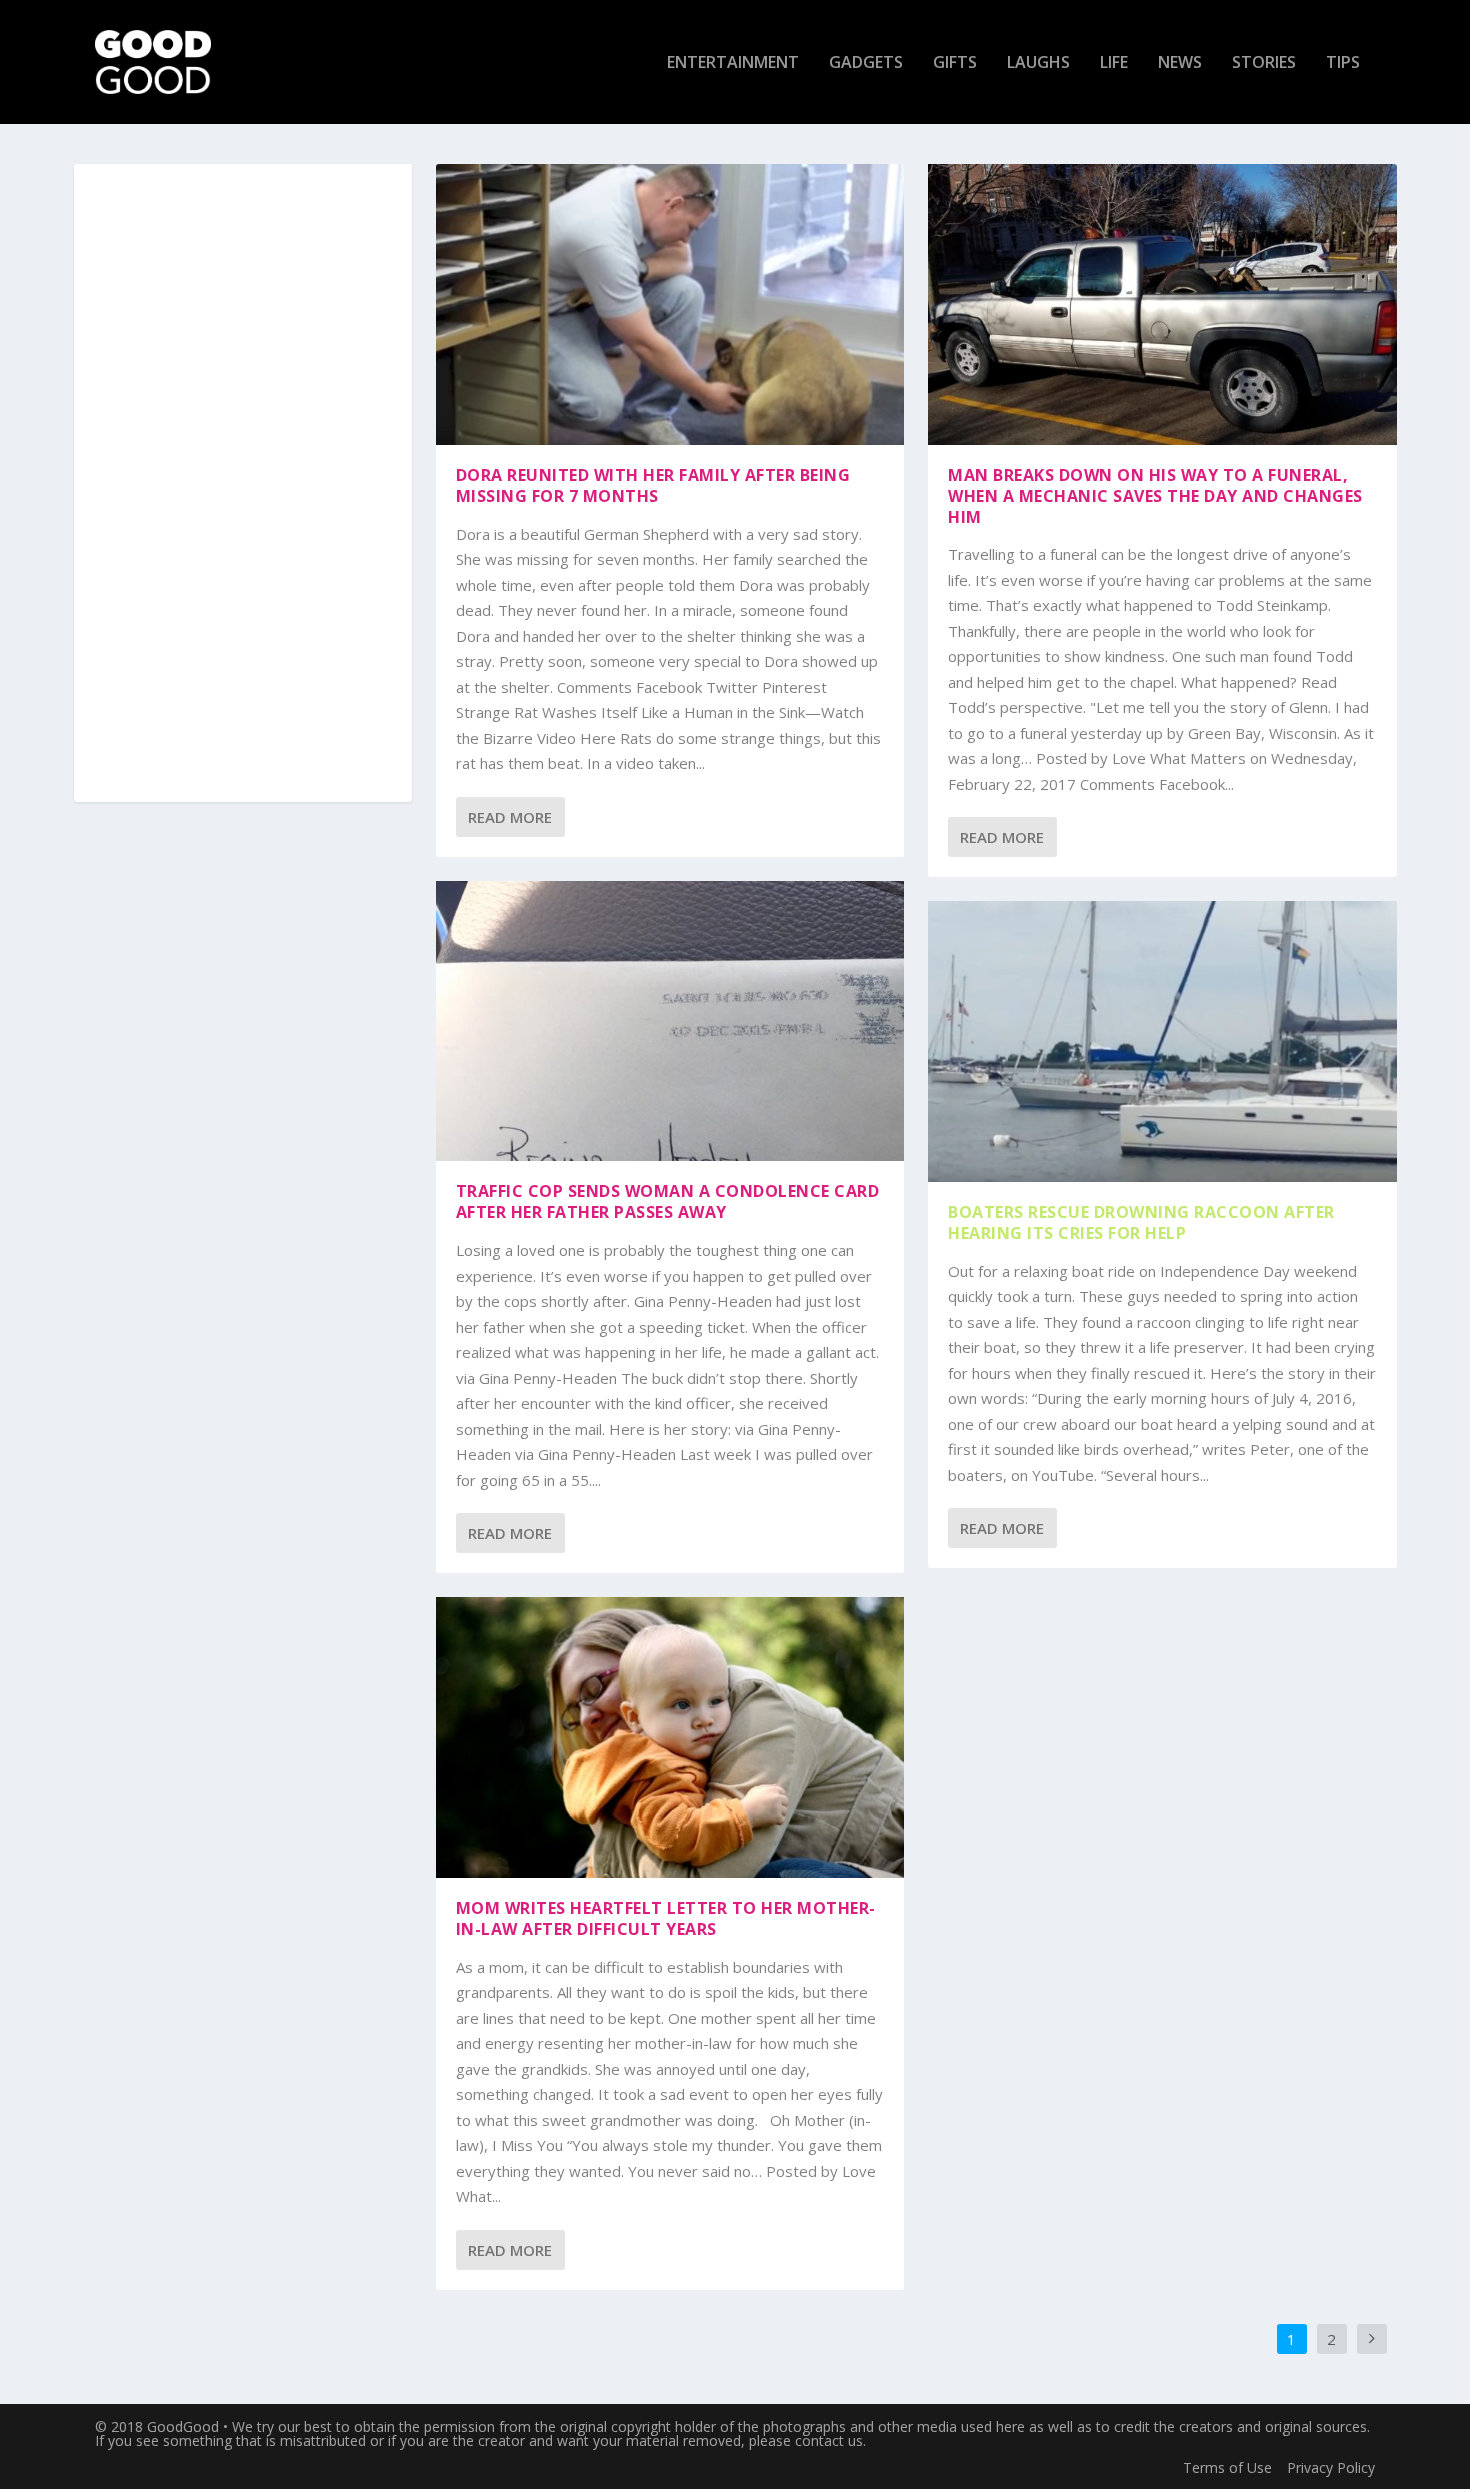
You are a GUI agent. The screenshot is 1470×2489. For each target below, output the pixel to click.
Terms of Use (1227, 2467)
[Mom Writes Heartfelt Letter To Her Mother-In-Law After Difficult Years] (670, 1737)
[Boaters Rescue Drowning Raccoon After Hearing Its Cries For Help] (1162, 1041)
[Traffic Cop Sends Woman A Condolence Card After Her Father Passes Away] (670, 1021)
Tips (1343, 63)
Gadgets (866, 63)
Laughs (1038, 63)
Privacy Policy (1331, 2467)
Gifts (955, 63)
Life (1114, 63)
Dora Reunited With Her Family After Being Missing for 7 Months (653, 485)
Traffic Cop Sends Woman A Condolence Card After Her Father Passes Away (668, 1201)
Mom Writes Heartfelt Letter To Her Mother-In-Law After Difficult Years (666, 1918)
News (1180, 63)
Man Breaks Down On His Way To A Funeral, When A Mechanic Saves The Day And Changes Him (1155, 496)
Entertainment (733, 63)
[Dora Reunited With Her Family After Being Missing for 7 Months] (670, 304)
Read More (510, 817)
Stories (1264, 63)
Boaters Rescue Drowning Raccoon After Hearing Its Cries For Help (1141, 1222)
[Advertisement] (243, 484)
